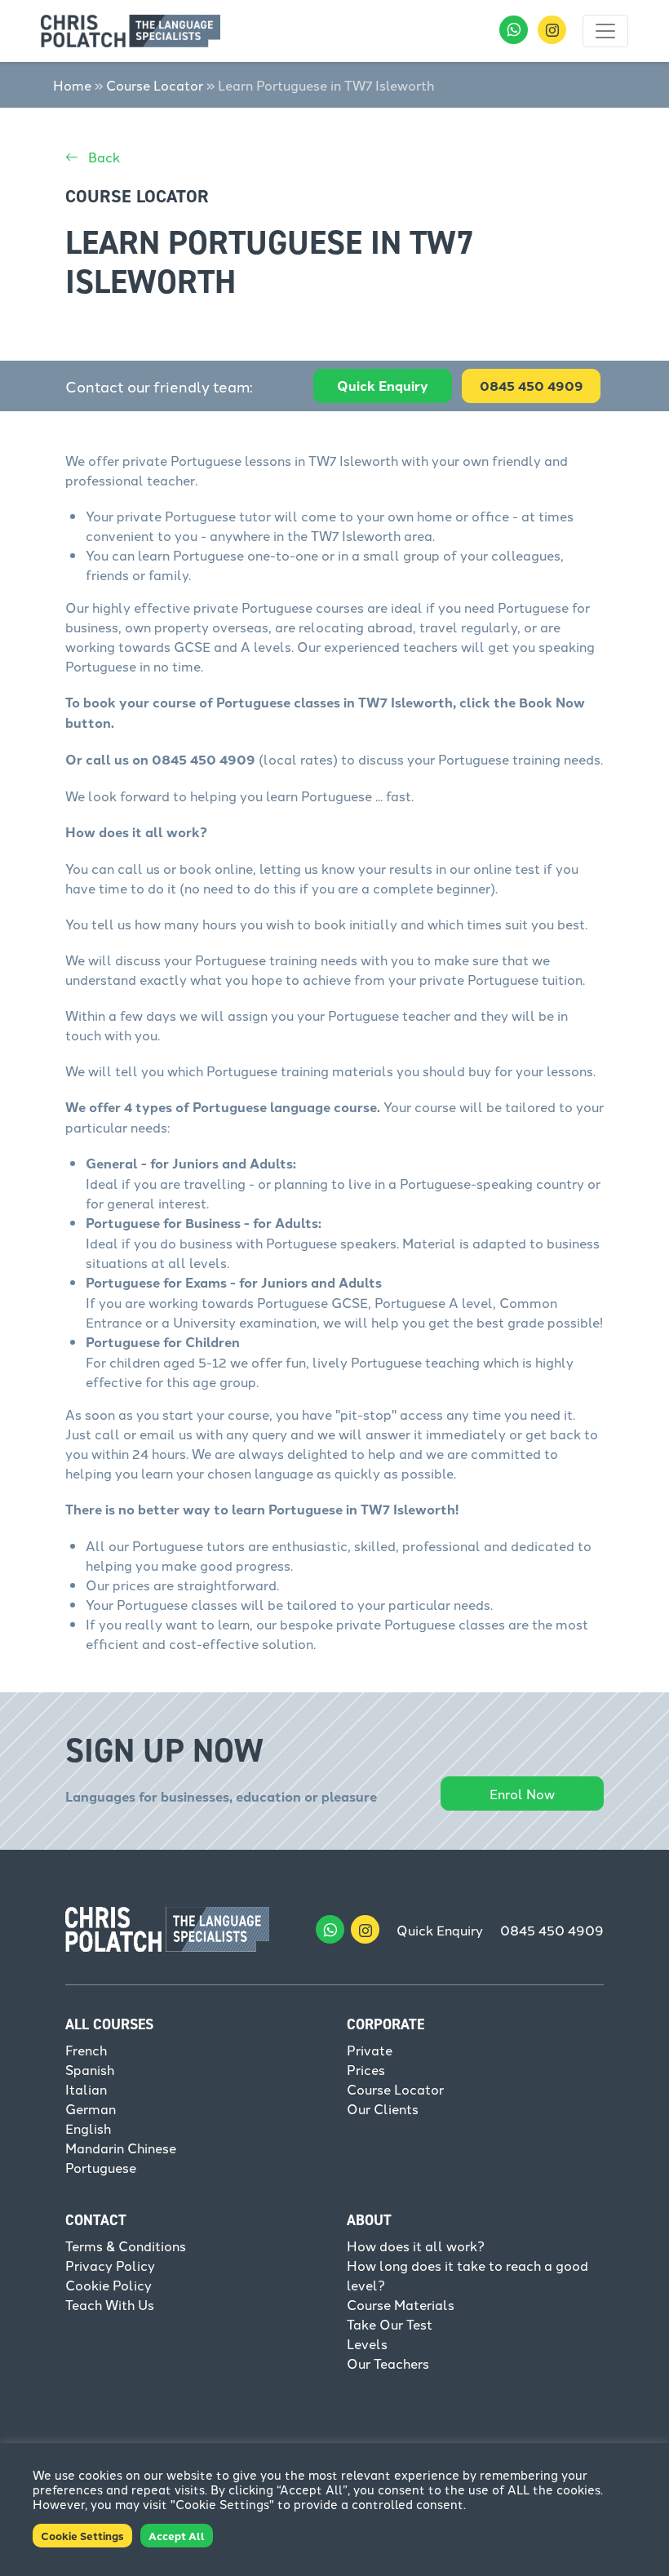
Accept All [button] (177, 2536)
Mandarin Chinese (121, 2148)
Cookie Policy (109, 2285)
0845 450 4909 (552, 1930)
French (86, 2050)
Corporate (385, 2024)
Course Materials (401, 2304)
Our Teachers (388, 2363)
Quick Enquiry (383, 386)
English (88, 2128)
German (91, 2108)
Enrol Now (522, 1793)
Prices (366, 2069)
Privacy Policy (110, 2265)
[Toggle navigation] (605, 31)
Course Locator (155, 85)
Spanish (90, 2069)
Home (72, 85)
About (369, 2220)
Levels (367, 2343)
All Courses (109, 2024)
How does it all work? (416, 2246)
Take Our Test (390, 2324)
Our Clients (383, 2108)
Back (102, 157)
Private (370, 2050)
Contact (96, 2220)
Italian (86, 2089)
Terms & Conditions (126, 2246)
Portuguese (101, 2167)
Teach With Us (110, 2304)
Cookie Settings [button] (82, 2536)
